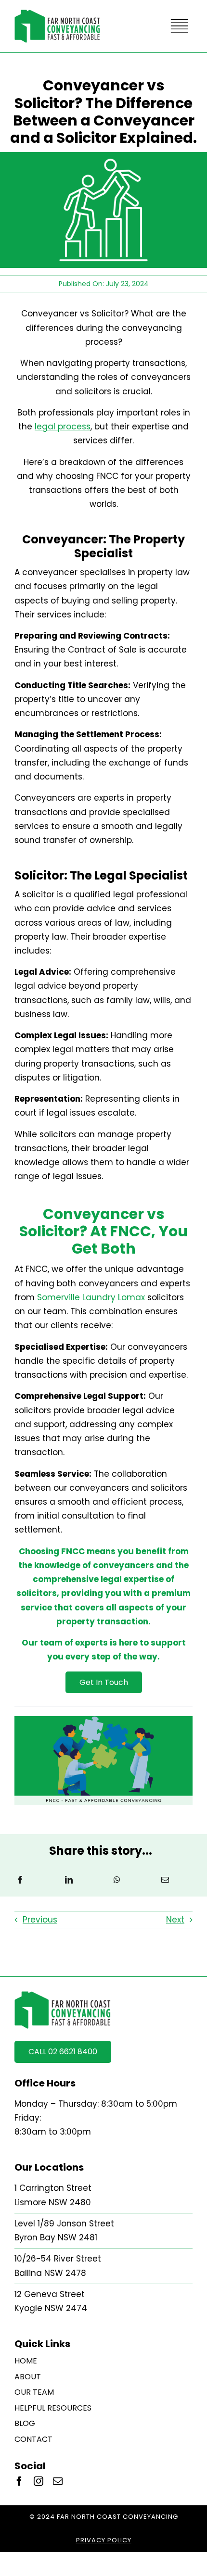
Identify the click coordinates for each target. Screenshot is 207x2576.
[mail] (58, 2481)
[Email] (165, 1880)
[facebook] (19, 2481)
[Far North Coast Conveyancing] (57, 13)
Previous (40, 1920)
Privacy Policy (104, 2540)
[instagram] (39, 2481)
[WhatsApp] (117, 1880)
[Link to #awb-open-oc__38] (179, 26)
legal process (63, 427)
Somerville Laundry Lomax (91, 1297)
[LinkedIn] (69, 1880)
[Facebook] (20, 1880)
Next (175, 1920)
